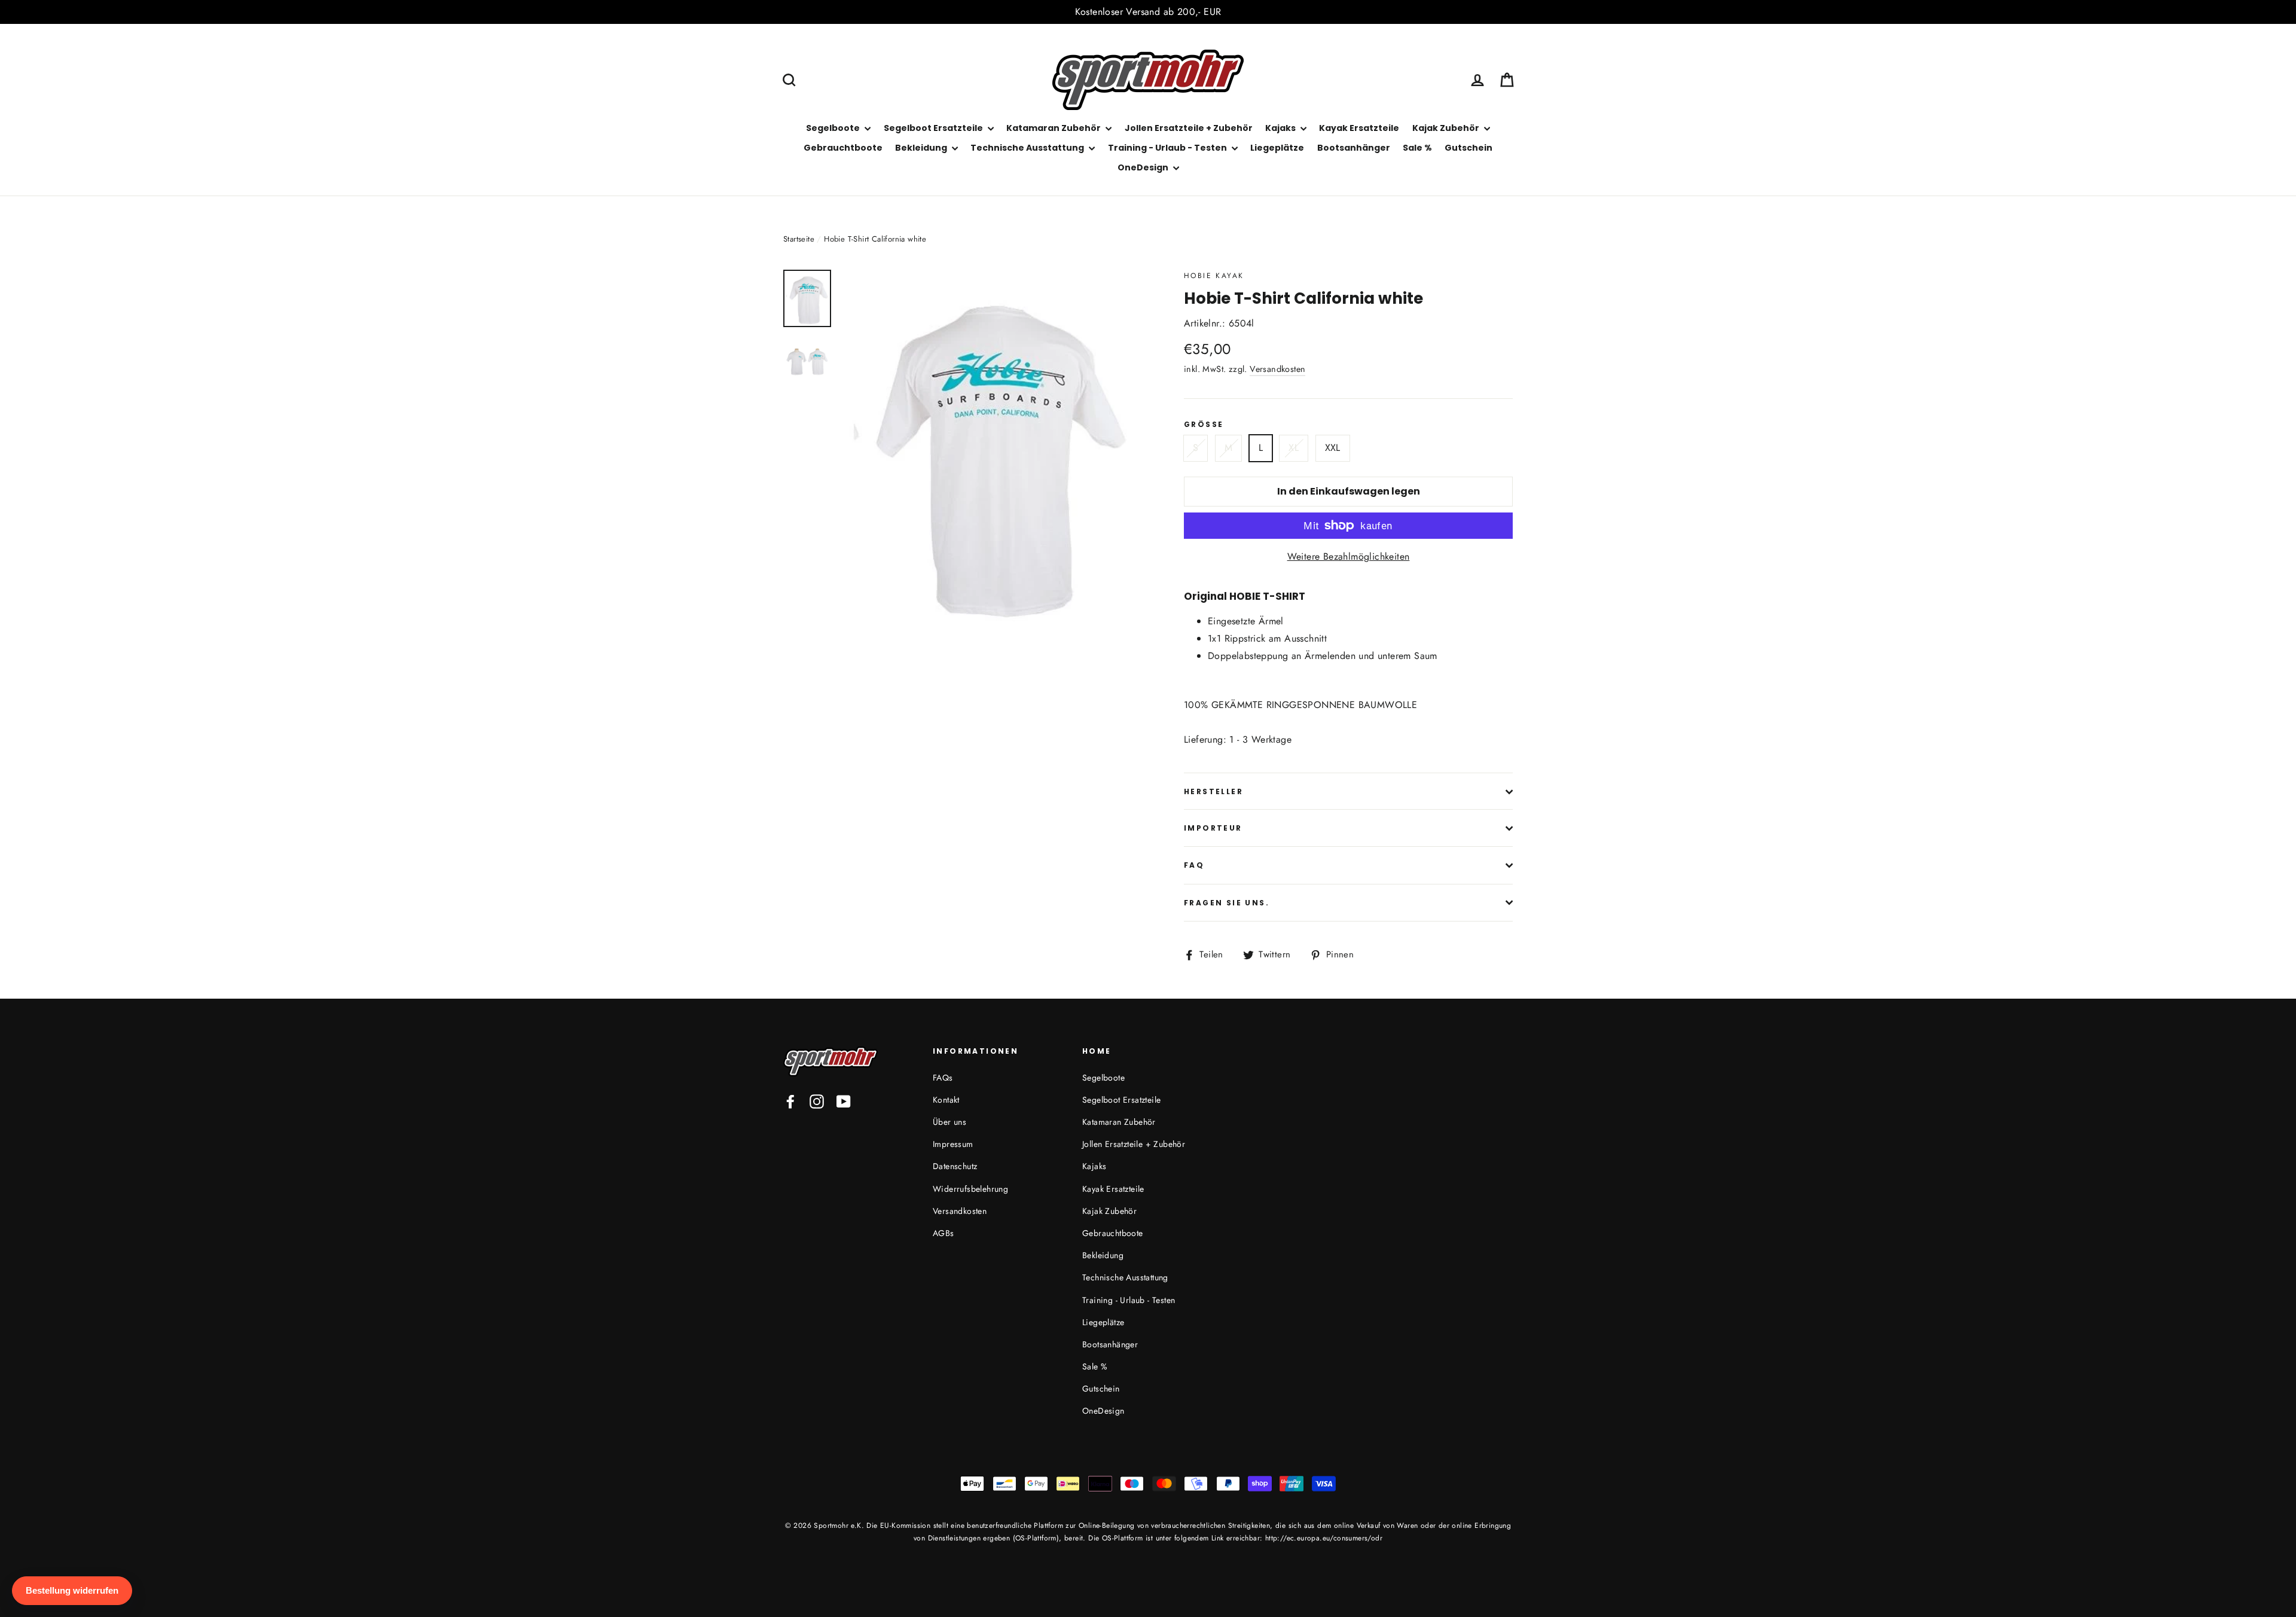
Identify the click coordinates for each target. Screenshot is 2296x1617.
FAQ (1194, 865)
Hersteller (1213, 791)
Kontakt (946, 1100)
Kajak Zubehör (1447, 128)
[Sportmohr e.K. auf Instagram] (817, 1101)
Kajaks (1281, 128)
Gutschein (1468, 148)
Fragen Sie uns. (1227, 903)
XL (1294, 448)
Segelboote (834, 128)
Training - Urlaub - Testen (1168, 148)
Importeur (1213, 828)
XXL (1333, 448)
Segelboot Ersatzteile (934, 128)
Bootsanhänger (1354, 148)
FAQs (943, 1078)
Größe (1204, 425)
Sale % (1417, 148)
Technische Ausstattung (1028, 148)
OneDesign (1144, 167)
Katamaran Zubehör (1054, 128)
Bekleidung (922, 148)
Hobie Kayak (1214, 276)
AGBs (944, 1233)
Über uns (949, 1122)
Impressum (953, 1144)
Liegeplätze (1277, 148)
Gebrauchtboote (843, 148)
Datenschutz (955, 1166)
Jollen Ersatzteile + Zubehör (1189, 128)
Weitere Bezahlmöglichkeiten (1349, 556)
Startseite (799, 239)
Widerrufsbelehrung (970, 1189)
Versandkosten (1277, 369)
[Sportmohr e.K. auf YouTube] (844, 1101)
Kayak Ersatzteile (1359, 128)
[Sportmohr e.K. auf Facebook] (790, 1101)
